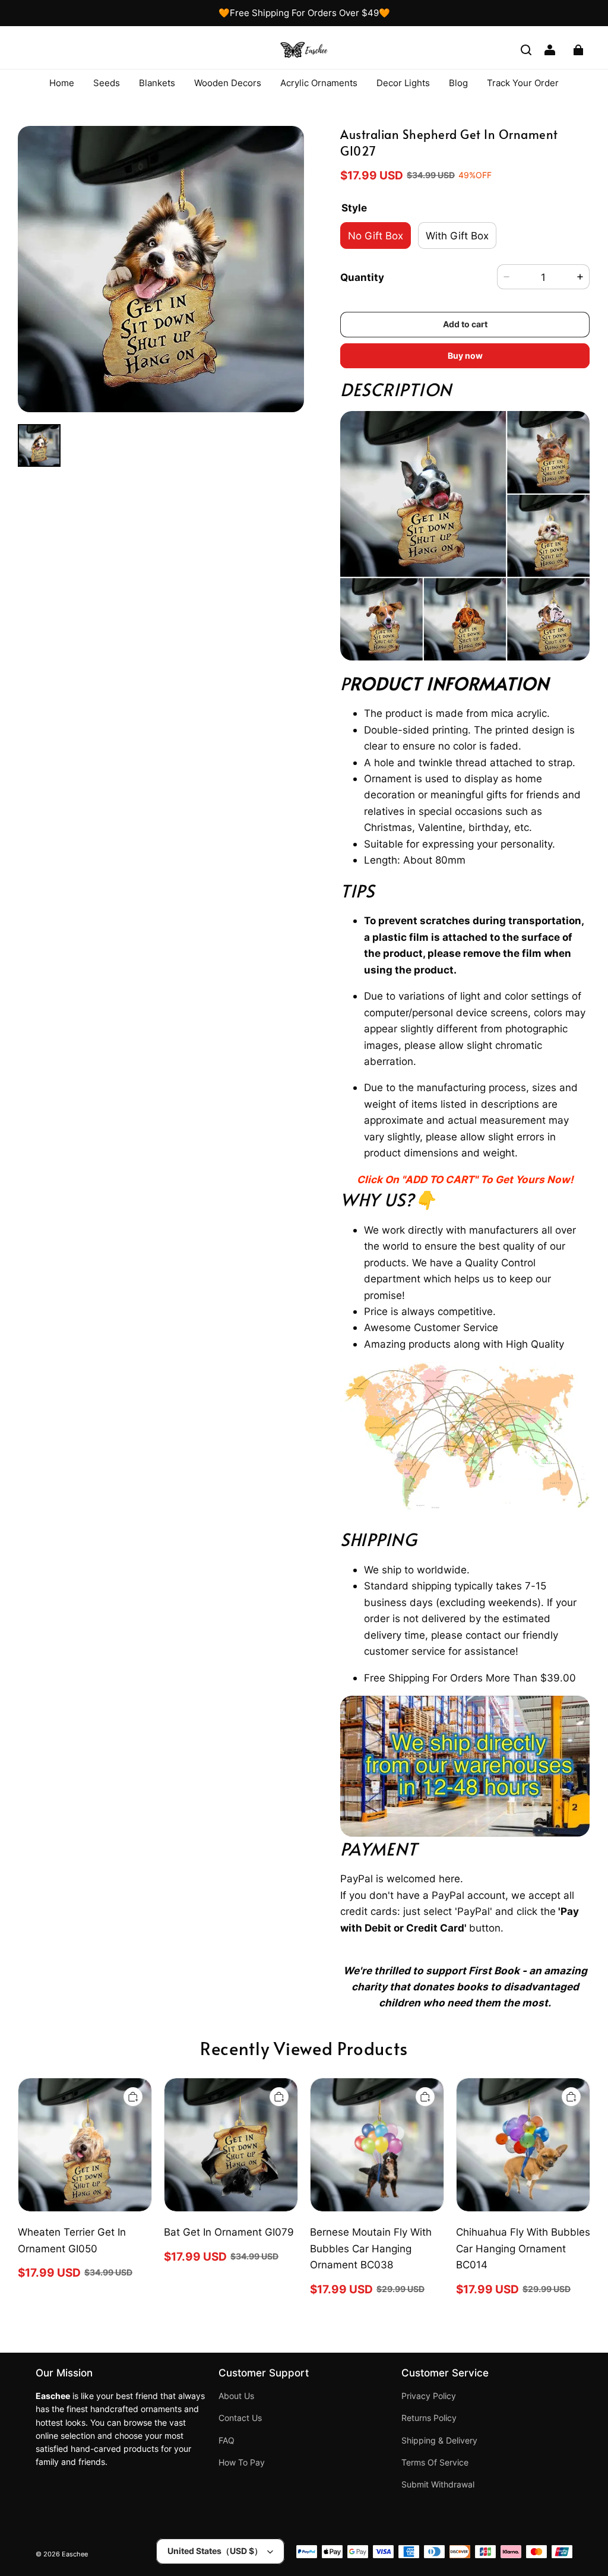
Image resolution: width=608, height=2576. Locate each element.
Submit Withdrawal (438, 2485)
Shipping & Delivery (439, 2441)
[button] (526, 50)
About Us (236, 2396)
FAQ (227, 2441)
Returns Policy (429, 2418)
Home (62, 83)
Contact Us (240, 2418)
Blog (458, 83)
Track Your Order (523, 83)
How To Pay (242, 2463)
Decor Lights (403, 83)
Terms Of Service (435, 2463)
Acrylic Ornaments (319, 83)
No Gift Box (376, 236)
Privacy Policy (429, 2396)
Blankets (157, 83)
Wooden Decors (228, 83)
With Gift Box (457, 236)
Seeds (107, 83)
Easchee (75, 2554)
